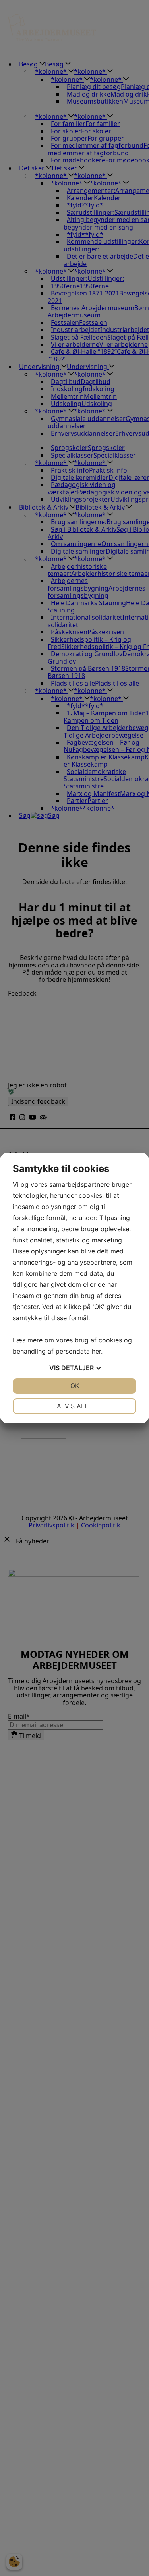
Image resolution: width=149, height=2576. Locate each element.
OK (75, 1386)
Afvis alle (74, 1406)
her (96, 1351)
